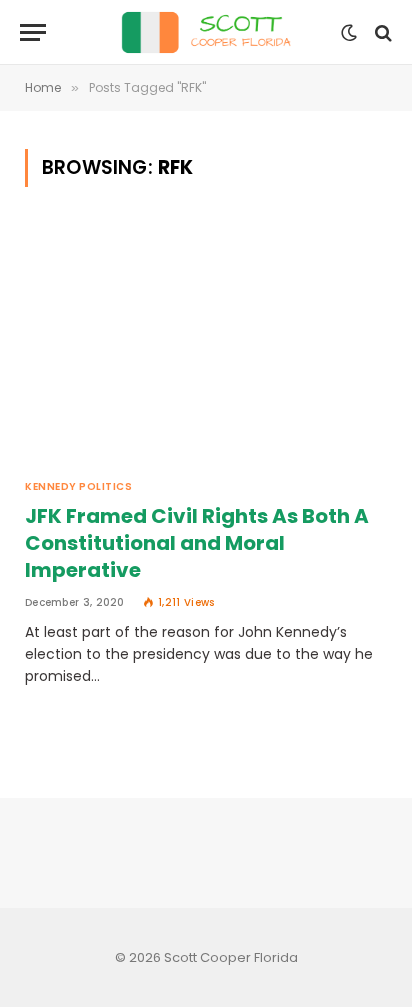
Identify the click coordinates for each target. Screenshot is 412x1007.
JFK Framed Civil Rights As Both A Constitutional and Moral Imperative (197, 543)
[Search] (381, 32)
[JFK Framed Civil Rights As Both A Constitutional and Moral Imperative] (206, 344)
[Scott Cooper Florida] (206, 32)
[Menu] (33, 32)
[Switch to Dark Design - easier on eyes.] (349, 33)
